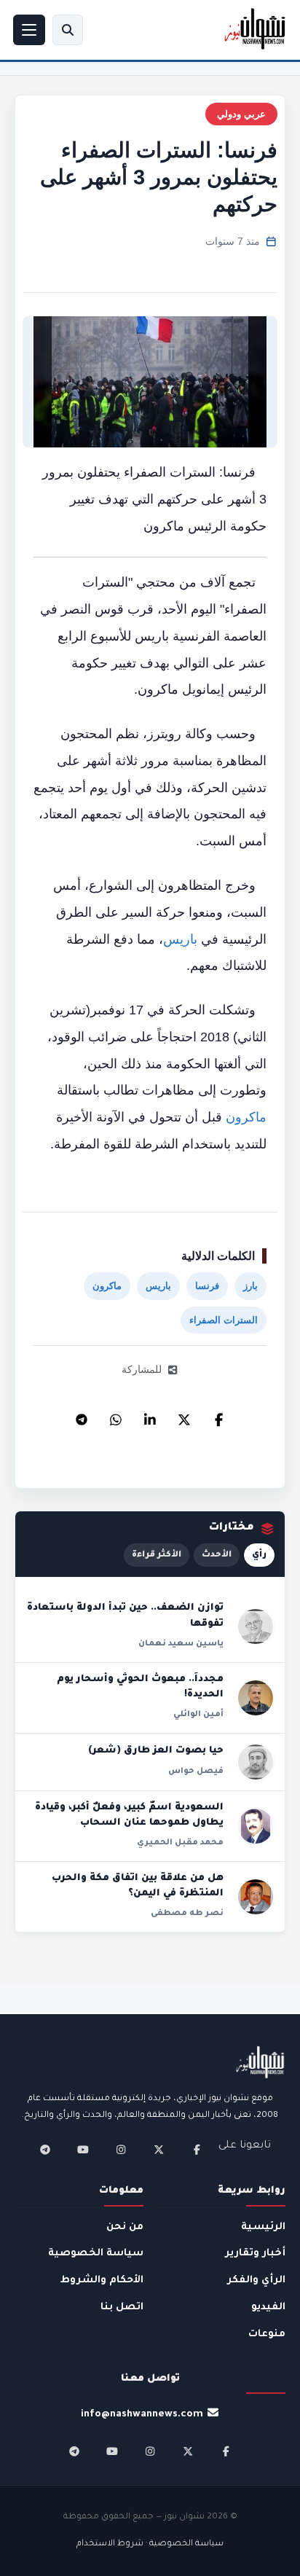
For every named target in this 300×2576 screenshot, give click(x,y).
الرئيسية (263, 2227)
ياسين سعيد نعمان (181, 1644)
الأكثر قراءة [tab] (157, 1555)
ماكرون (246, 1117)
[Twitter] (184, 1416)
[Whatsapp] (116, 1416)
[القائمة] (29, 30)
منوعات (267, 2334)
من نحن (125, 2227)
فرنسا (207, 1286)
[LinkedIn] (150, 1416)
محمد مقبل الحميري (180, 1843)
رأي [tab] (259, 1555)
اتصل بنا (122, 2307)
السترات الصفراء (224, 1320)
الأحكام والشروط (102, 2281)
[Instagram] (121, 2150)
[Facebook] (218, 1416)
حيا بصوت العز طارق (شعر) (156, 1751)
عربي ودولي (241, 114)
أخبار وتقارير (255, 2254)
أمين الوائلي (198, 1715)
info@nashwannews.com (142, 2415)
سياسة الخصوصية (96, 2254)
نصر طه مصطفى (187, 1914)
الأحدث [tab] (217, 1555)
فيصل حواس (196, 1772)
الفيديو (268, 2307)
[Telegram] (82, 1416)
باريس (180, 939)
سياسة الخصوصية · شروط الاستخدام (150, 2544)
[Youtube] (83, 2150)
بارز (250, 1286)
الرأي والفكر (256, 2281)
